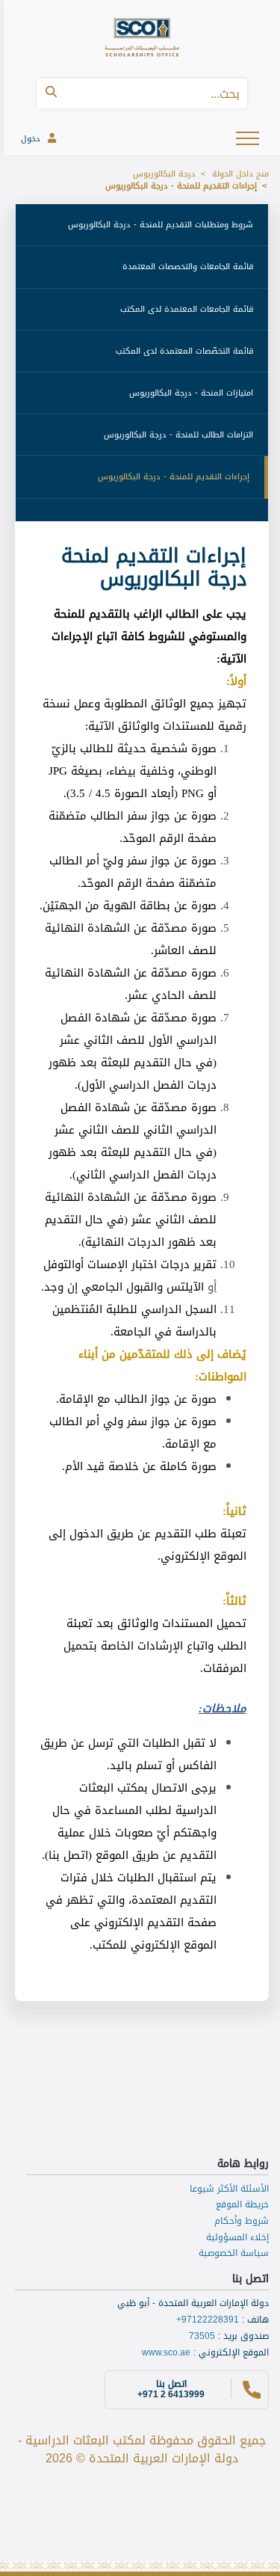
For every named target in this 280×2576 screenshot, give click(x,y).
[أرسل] (51, 93)
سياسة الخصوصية (234, 2253)
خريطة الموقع (242, 2204)
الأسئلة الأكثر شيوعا (229, 2189)
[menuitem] (142, 225)
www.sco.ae (166, 2352)
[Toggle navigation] (249, 137)
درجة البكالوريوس (164, 174)
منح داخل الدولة (240, 174)
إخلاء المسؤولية (237, 2237)
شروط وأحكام (242, 2221)
